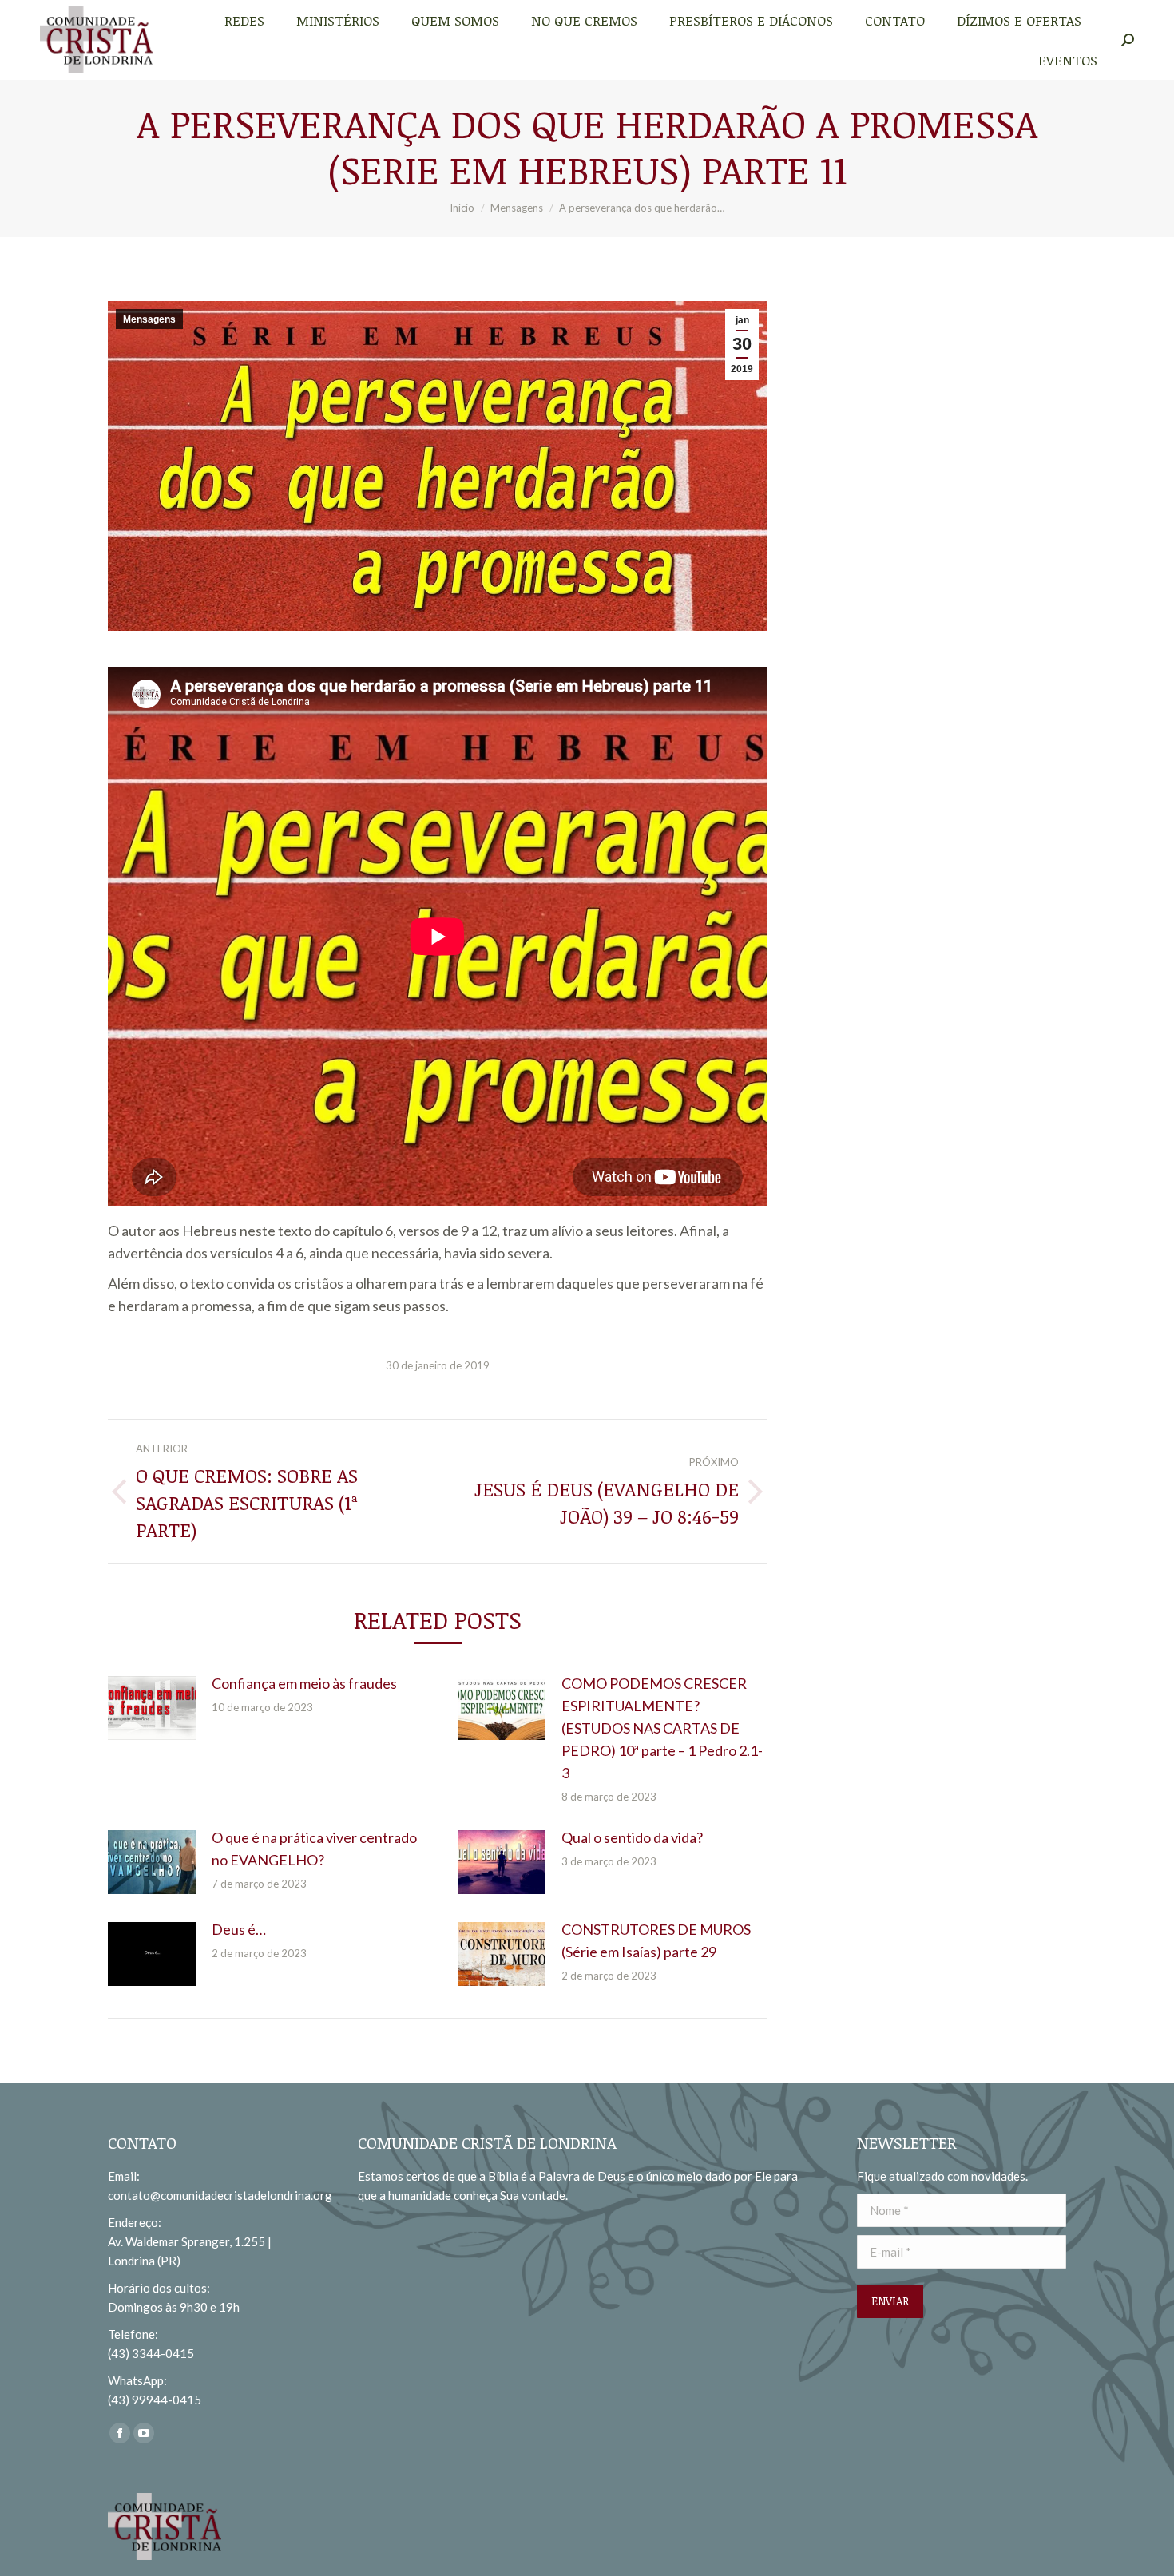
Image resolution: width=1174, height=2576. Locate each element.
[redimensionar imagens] (152, 1708)
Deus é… (239, 1929)
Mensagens (149, 319)
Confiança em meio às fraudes (304, 1683)
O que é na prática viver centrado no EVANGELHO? (314, 1849)
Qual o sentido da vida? (632, 1837)
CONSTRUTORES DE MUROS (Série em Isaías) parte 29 (656, 1940)
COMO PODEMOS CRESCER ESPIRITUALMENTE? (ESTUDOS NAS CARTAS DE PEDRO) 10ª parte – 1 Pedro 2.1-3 (662, 1728)
